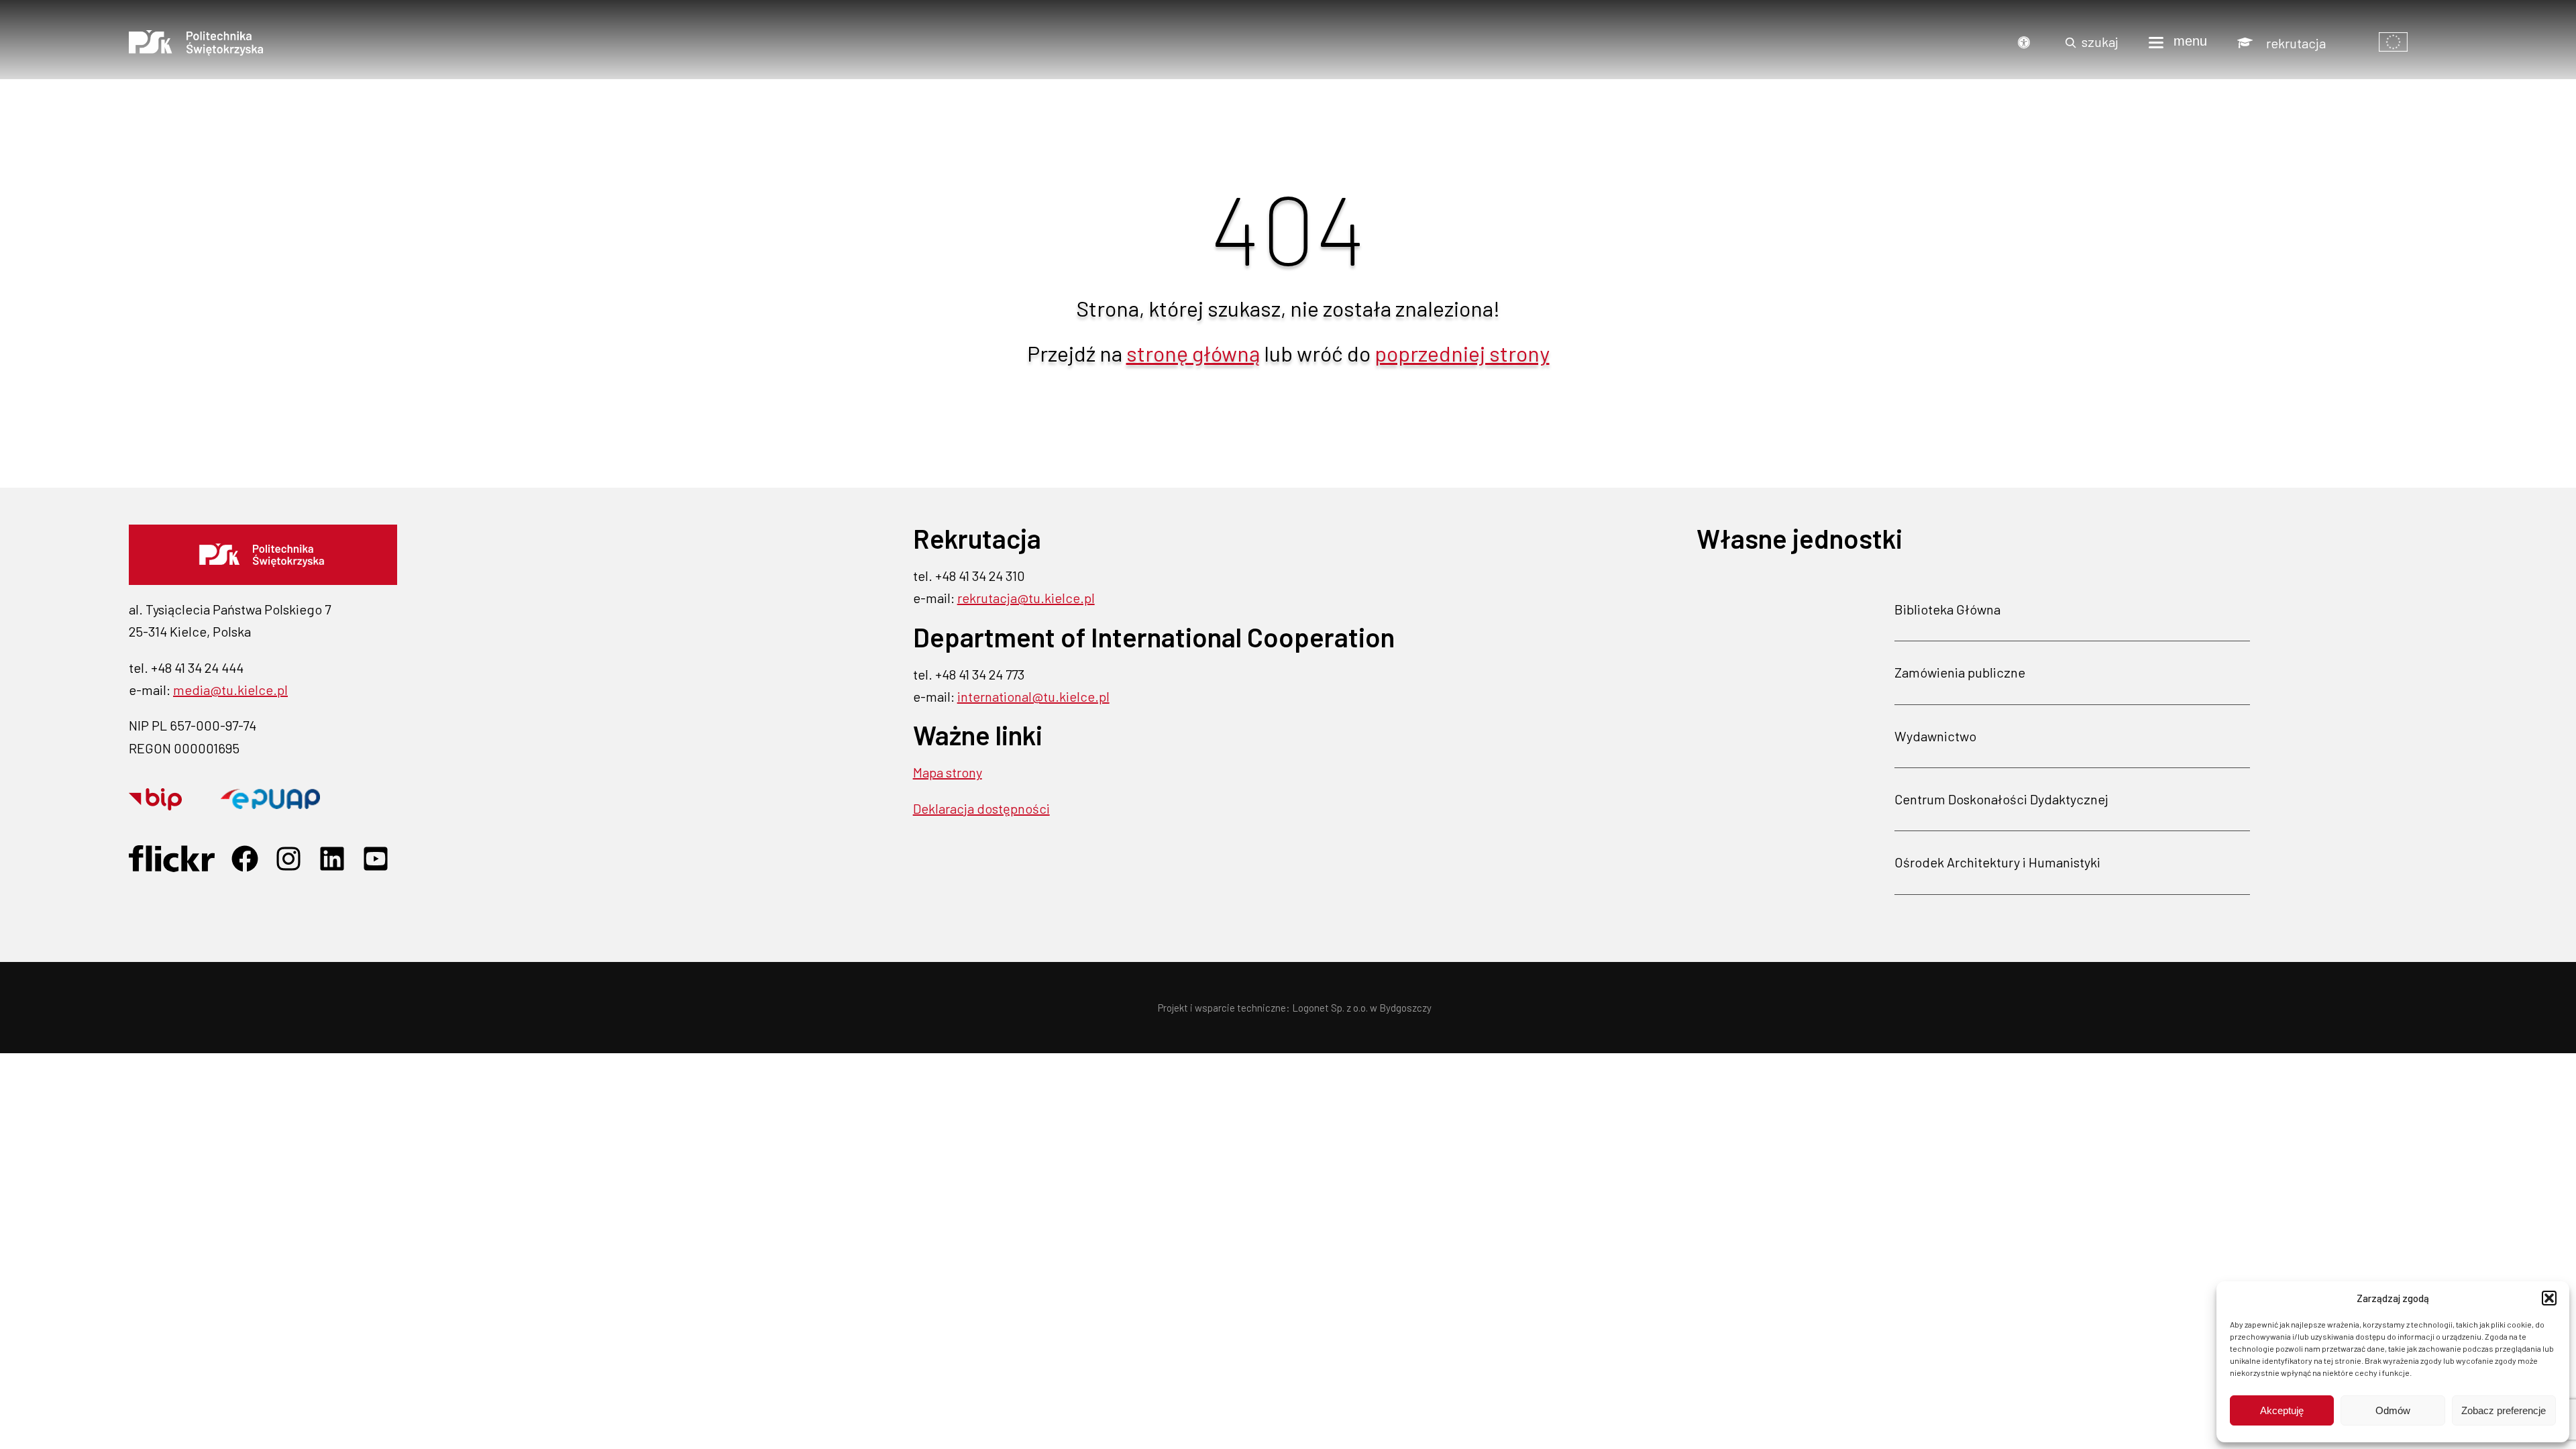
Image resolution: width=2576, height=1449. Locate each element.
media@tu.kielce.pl (230, 690)
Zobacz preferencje (2504, 1410)
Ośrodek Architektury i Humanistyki (1997, 862)
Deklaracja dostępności (981, 808)
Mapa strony (948, 772)
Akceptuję (2282, 1410)
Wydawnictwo (1935, 736)
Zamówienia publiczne (1960, 672)
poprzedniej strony (1462, 353)
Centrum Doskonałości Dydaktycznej (2001, 799)
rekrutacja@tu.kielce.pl (1026, 598)
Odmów (2393, 1410)
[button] (2549, 1298)
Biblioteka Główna (1947, 609)
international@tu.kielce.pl (1033, 696)
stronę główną (1193, 353)
